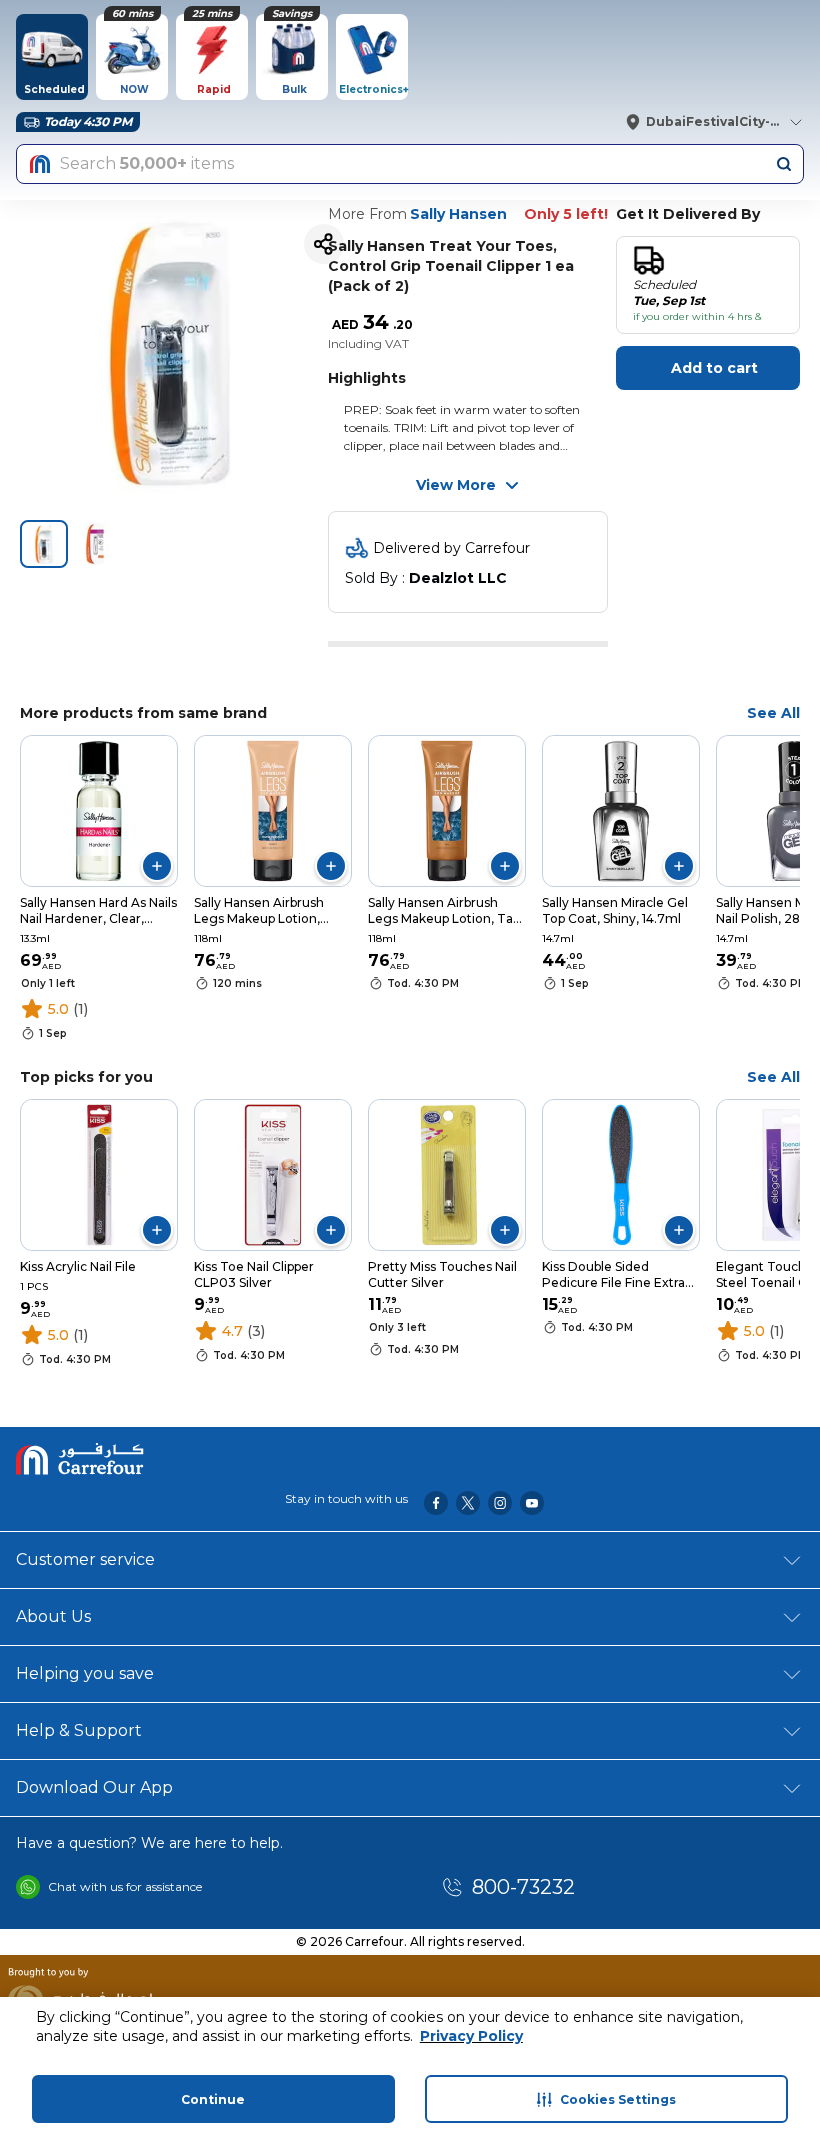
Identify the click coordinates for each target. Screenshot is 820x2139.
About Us (53, 1616)
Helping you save (85, 1673)
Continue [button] (213, 2099)
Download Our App (94, 1787)
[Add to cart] (157, 866)
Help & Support (79, 1730)
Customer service (85, 1559)
